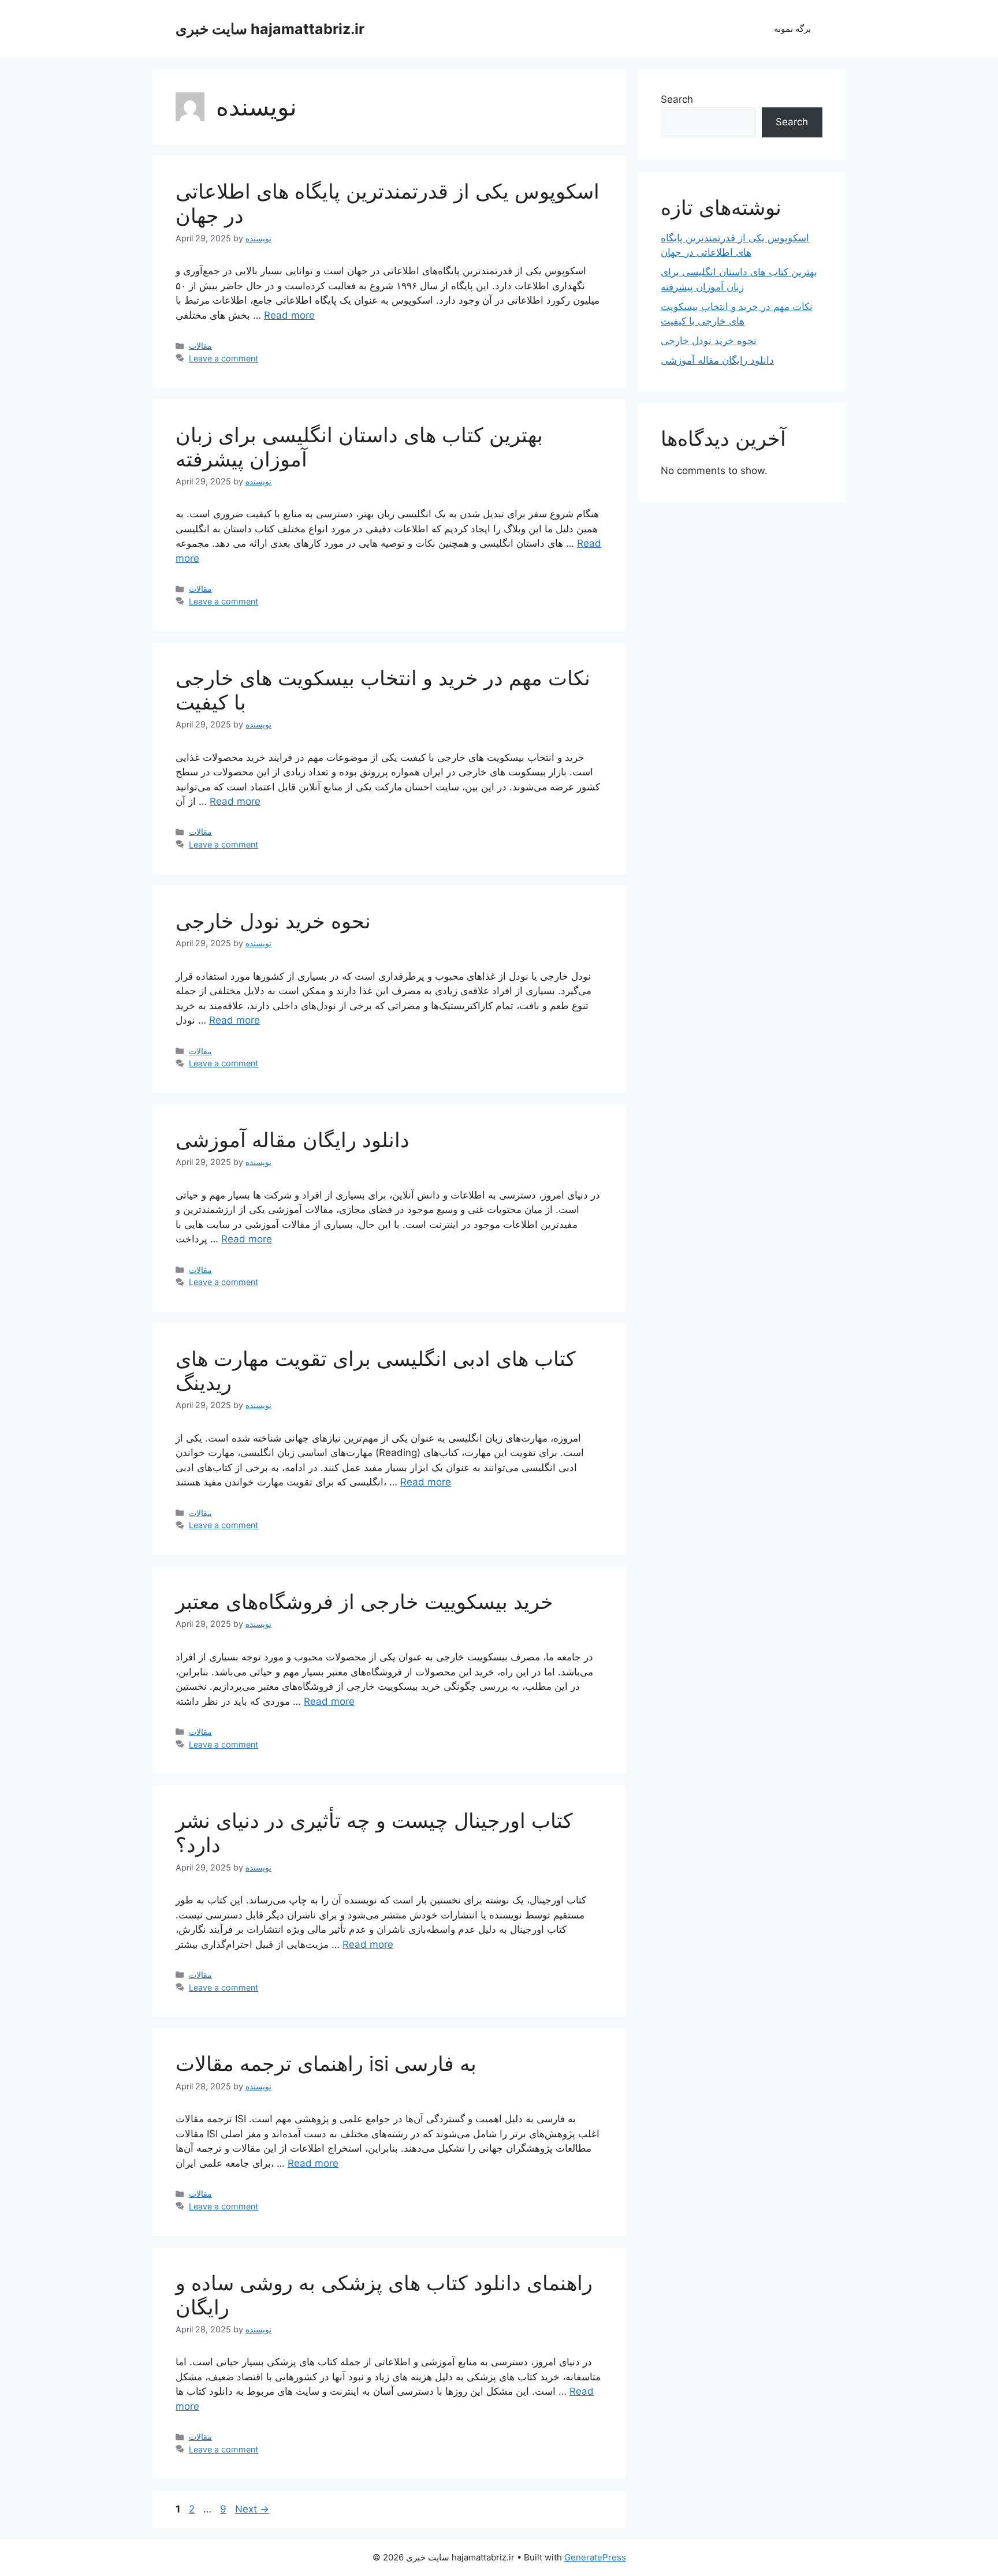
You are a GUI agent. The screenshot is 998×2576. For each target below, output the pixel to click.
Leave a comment (224, 358)
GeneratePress (595, 2557)
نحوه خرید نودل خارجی (273, 921)
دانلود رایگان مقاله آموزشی (293, 1140)
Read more (289, 315)
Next (252, 2509)
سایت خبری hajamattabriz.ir (270, 29)
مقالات (200, 346)
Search (677, 99)
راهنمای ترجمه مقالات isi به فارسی (326, 2063)
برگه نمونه (792, 29)
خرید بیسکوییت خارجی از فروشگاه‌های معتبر (364, 1601)
